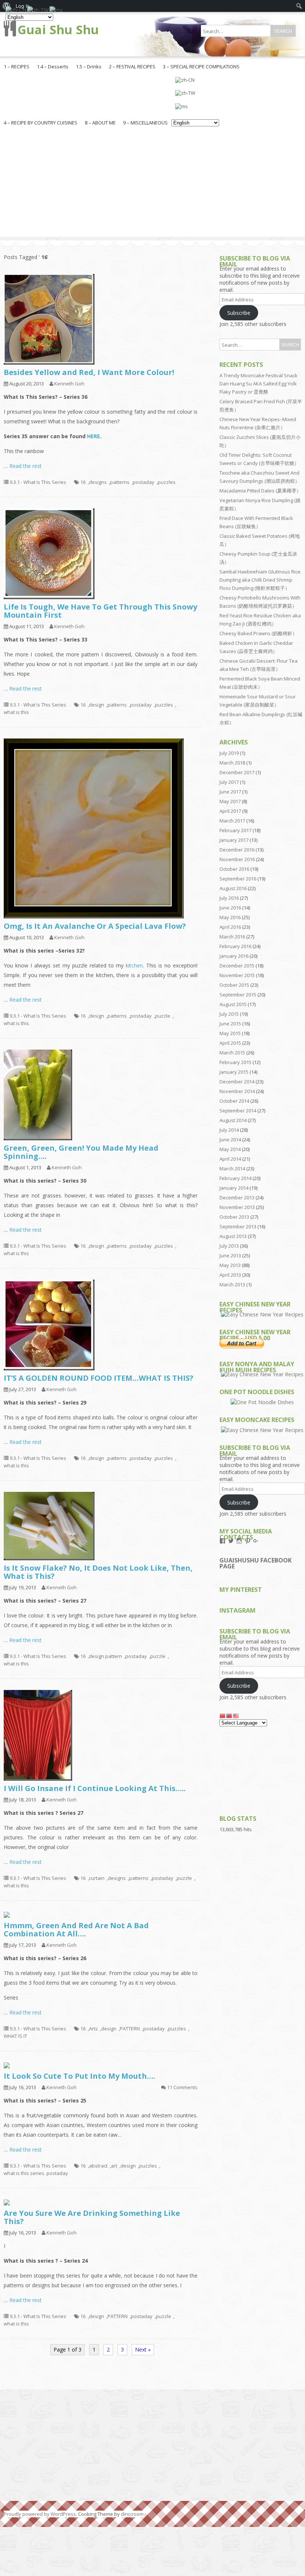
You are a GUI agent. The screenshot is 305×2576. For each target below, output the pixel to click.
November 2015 (237, 975)
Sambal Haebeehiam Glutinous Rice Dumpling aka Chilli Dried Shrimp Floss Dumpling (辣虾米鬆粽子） (260, 580)
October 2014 (234, 1101)
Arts (93, 2029)
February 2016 (235, 946)
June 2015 (230, 1024)
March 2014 (232, 1169)
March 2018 (232, 763)
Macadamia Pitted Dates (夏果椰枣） (260, 491)
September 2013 (238, 1226)
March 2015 (232, 1053)
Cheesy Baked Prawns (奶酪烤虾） (258, 633)
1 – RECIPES (17, 67)
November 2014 (237, 1091)
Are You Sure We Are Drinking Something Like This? (92, 2217)
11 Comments (182, 2087)
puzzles (167, 482)
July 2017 (229, 782)
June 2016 (230, 908)
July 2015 (229, 1014)
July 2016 (229, 898)
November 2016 (237, 859)
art (114, 2166)
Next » (143, 2349)
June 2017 (230, 792)
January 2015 (234, 1072)
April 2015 (230, 1043)
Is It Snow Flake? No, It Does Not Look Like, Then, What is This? (98, 1572)
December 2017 (237, 772)
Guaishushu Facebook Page (256, 1563)
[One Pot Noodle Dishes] (262, 1402)
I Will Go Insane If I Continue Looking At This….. (95, 1788)
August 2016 (233, 888)
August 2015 (233, 1004)
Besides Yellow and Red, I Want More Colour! (89, 372)
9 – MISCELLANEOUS (145, 123)
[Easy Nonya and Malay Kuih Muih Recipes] (262, 1374)
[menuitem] (299, 6)
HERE (94, 436)
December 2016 (237, 850)
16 (83, 482)
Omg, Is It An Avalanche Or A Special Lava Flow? (95, 926)
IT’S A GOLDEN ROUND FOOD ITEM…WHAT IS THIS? (99, 1378)
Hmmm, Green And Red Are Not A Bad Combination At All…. (76, 1929)
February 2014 (235, 1178)
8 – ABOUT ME (100, 123)
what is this (16, 712)
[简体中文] (195, 80)
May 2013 (230, 1265)
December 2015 (237, 966)
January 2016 (234, 956)
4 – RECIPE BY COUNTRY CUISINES (41, 123)
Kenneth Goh (69, 384)
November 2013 (237, 1207)
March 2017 (232, 821)
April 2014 (230, 1159)
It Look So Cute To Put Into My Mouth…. (79, 2076)
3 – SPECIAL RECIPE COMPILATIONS (201, 67)
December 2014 (237, 1082)
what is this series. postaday (36, 2173)
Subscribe (239, 313)
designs (98, 482)
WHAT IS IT (15, 2036)
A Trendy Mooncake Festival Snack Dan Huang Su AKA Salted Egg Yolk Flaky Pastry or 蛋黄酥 (259, 384)
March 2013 (232, 1284)
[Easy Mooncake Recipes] (262, 1430)
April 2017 (230, 811)
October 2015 (234, 985)
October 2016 (234, 869)
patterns (120, 482)
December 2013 (237, 1197)
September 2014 (238, 1111)
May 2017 (230, 801)
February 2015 (235, 1062)
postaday (144, 482)
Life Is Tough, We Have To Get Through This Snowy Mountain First (100, 611)
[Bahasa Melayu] (195, 106)
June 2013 (230, 1255)
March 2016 (232, 937)
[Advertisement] (152, 185)
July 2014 (229, 1130)
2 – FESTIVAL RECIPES (132, 67)
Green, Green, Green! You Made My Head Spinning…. (81, 1152)
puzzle (163, 1016)
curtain (97, 1878)
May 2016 (230, 917)
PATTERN (130, 2029)
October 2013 (234, 1217)
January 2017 (234, 840)
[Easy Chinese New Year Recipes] (262, 1314)
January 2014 (234, 1188)
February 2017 (235, 830)
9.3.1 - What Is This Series (38, 482)
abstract (98, 2166)
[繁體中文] (195, 93)
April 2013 (230, 1275)
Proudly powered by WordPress (40, 2514)
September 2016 (238, 879)
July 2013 (229, 1246)
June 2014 (230, 1140)
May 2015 (230, 1033)
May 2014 (230, 1149)
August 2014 (233, 1120)
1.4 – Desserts (53, 67)
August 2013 (233, 1236)
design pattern (105, 1656)
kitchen (134, 965)
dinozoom (132, 2514)
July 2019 (229, 753)
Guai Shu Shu (58, 30)
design (97, 705)
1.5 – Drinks (89, 67)
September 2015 (238, 995)
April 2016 (230, 927)
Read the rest (25, 466)
